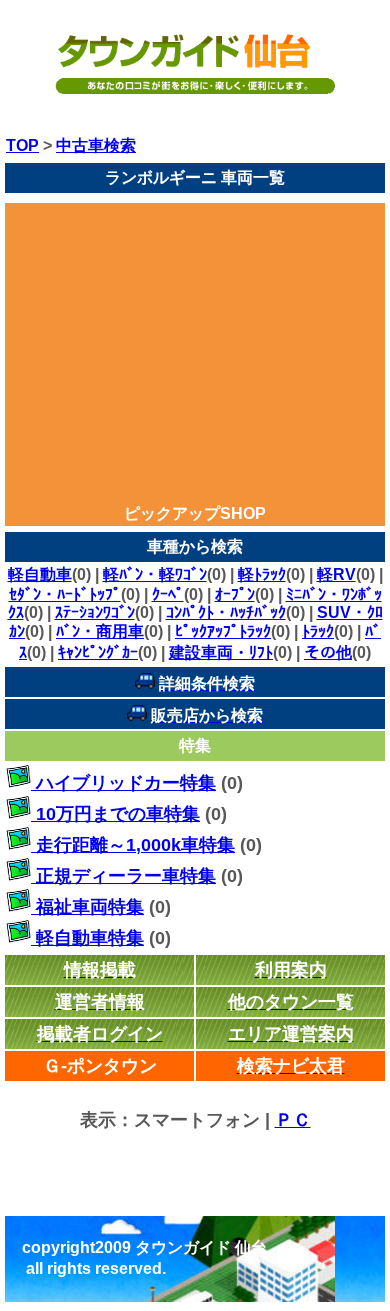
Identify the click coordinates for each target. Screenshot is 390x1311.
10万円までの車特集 (115, 814)
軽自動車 (40, 574)
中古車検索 (96, 145)
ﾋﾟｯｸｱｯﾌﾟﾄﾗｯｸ (223, 631)
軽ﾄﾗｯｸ (262, 574)
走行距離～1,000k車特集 (133, 845)
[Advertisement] (195, 354)
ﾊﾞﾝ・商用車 (100, 631)
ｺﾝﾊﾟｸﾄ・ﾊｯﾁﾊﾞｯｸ (226, 612)
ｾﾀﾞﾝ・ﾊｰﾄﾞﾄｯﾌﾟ (65, 594)
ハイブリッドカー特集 (123, 783)
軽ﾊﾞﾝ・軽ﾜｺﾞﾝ (155, 574)
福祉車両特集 (87, 907)
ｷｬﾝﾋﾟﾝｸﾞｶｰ (98, 652)
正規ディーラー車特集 (123, 876)
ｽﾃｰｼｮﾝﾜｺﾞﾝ (95, 612)
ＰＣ (293, 1120)
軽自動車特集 (87, 938)
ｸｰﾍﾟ (168, 594)
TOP (22, 145)
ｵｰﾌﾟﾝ (235, 594)
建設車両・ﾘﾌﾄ (221, 652)
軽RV (336, 574)
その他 (328, 652)
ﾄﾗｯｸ (318, 631)
